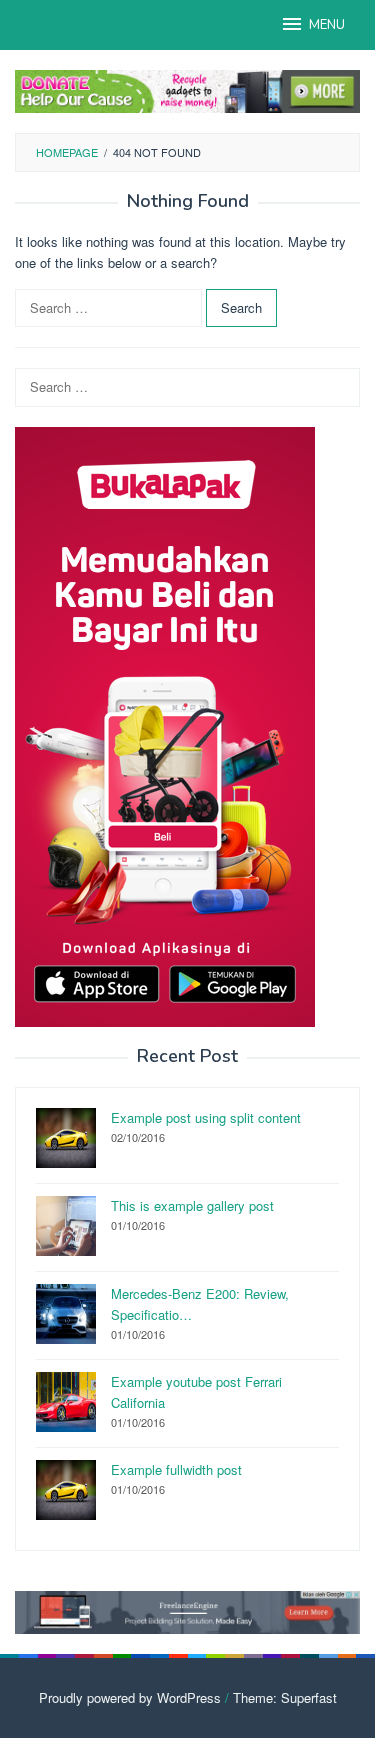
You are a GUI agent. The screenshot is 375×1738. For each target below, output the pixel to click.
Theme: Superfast (285, 1697)
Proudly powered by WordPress (130, 1697)
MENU (327, 25)
